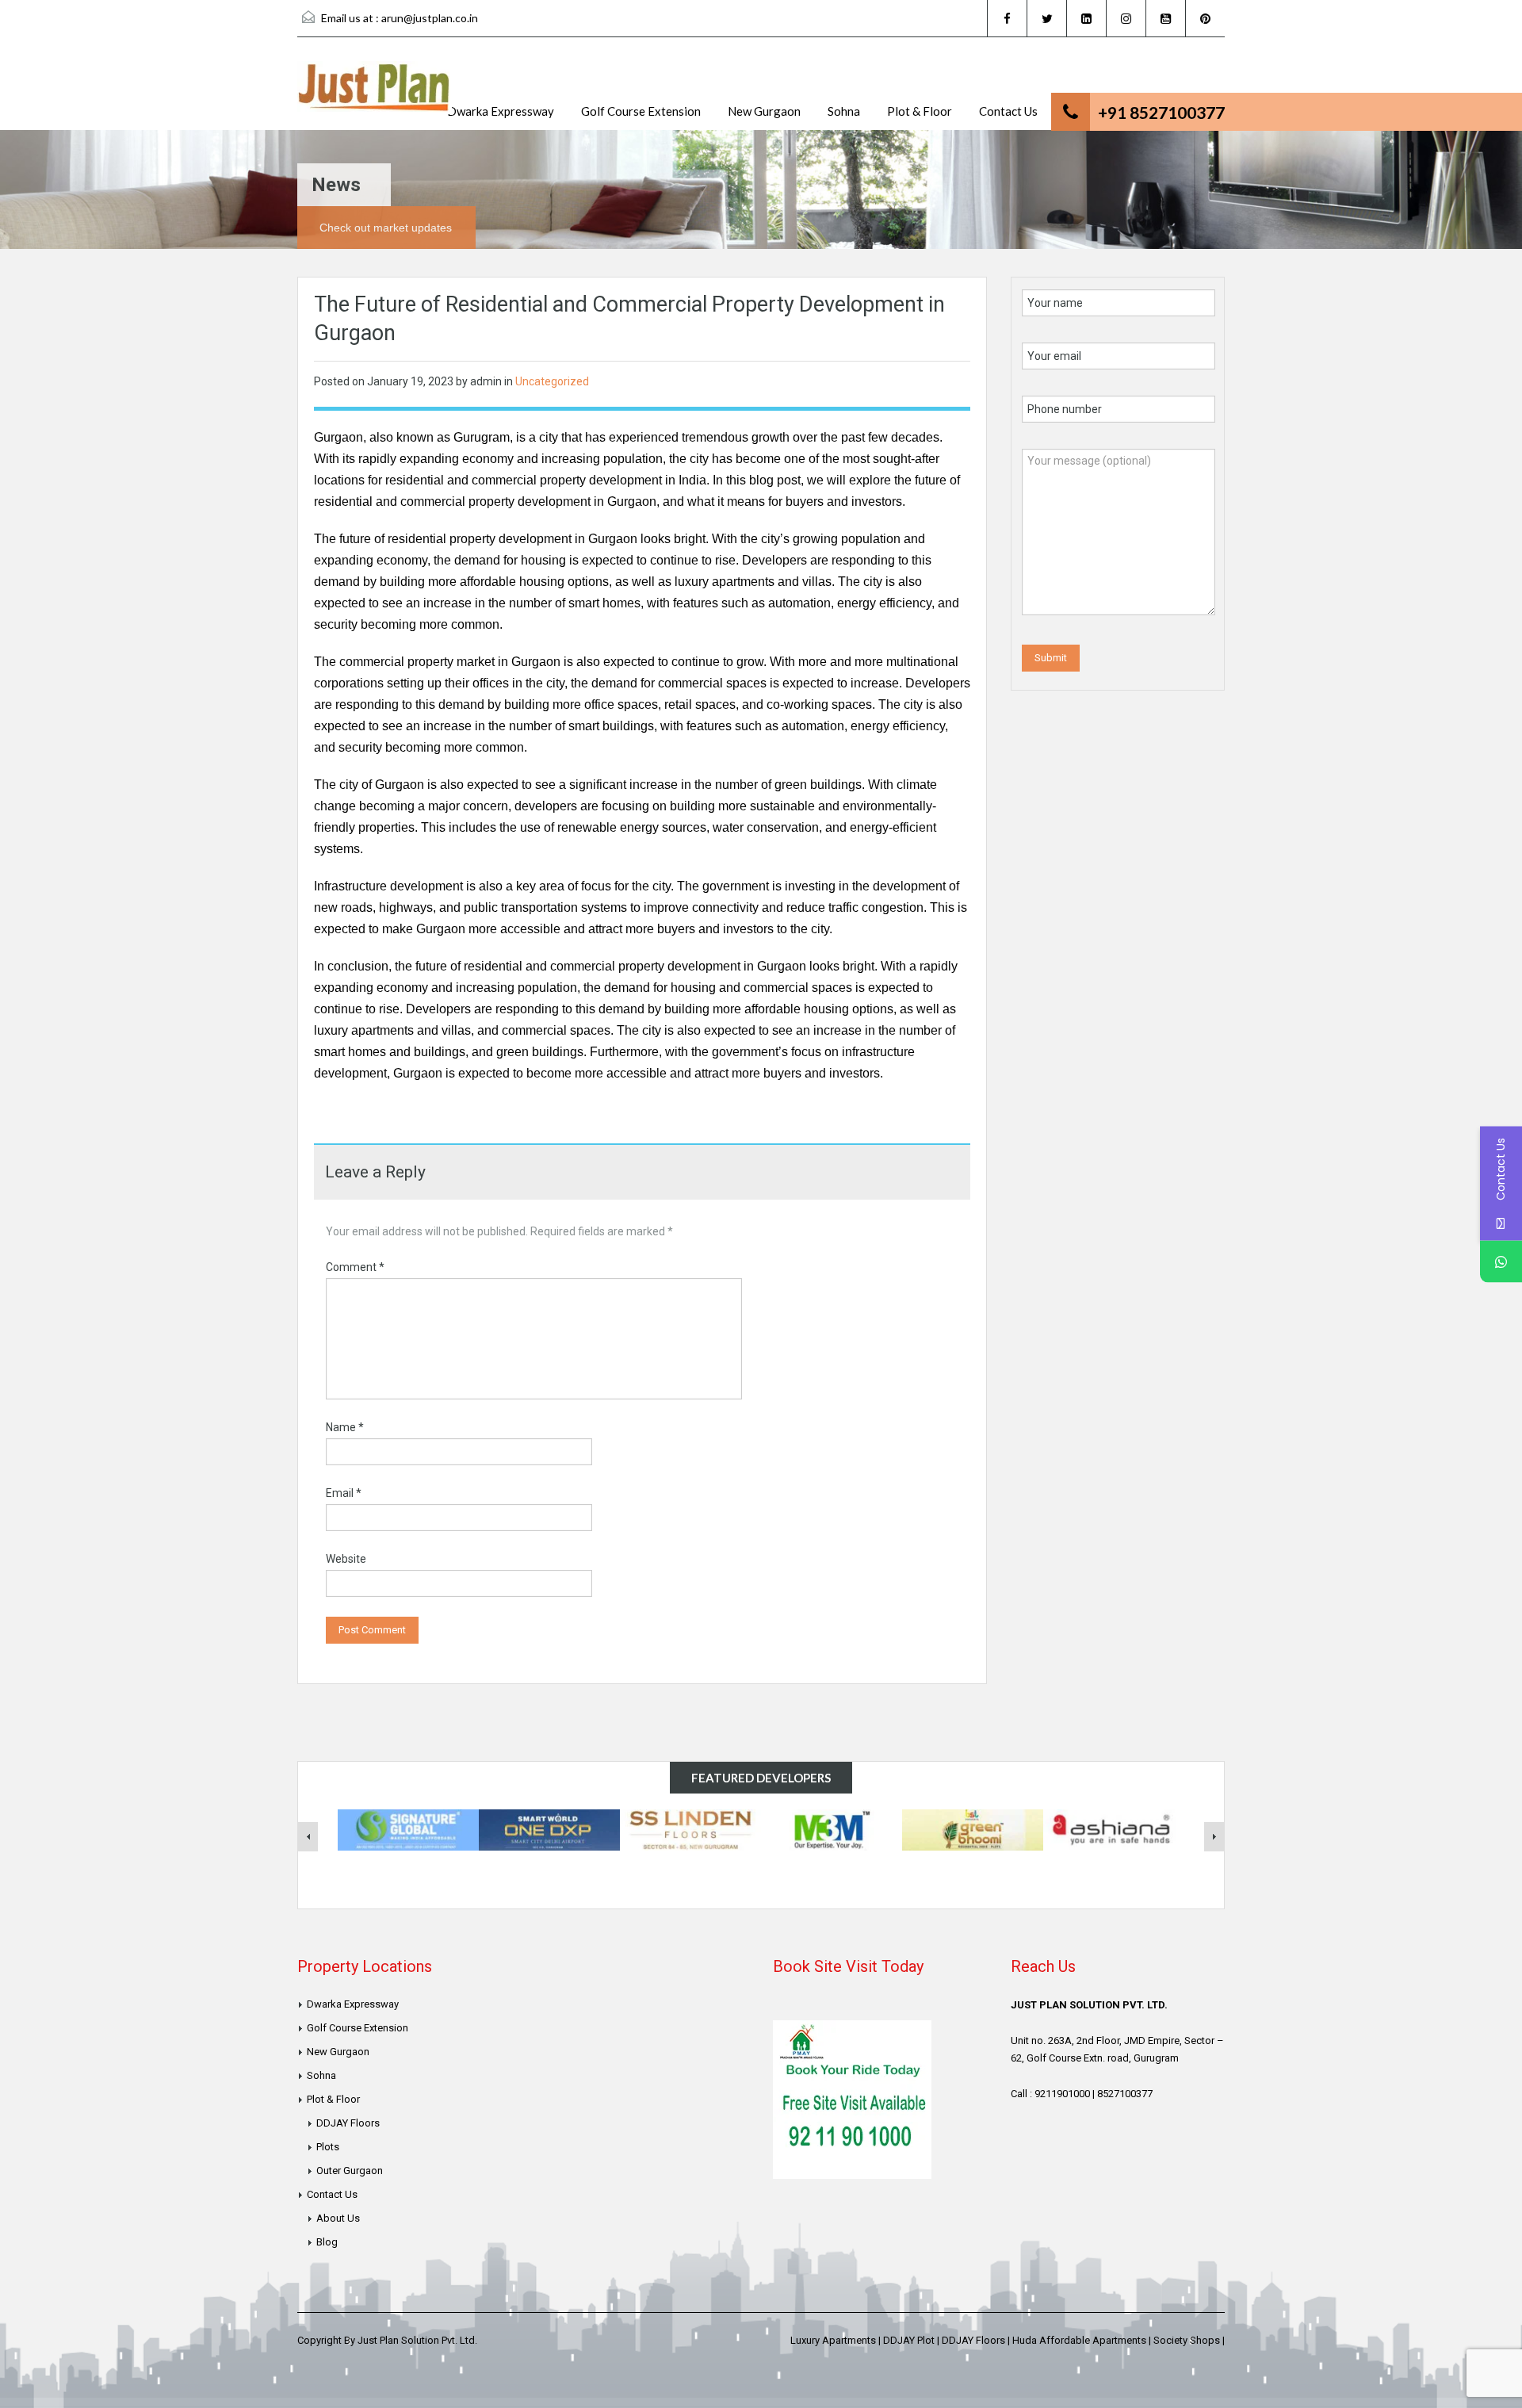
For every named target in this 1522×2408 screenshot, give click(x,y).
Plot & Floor (920, 111)
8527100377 (1125, 2094)
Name (345, 1427)
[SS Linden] (690, 1829)
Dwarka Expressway (501, 111)
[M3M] (832, 1829)
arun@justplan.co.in (430, 18)
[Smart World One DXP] (549, 1829)
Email (344, 1493)
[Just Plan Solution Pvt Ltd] (375, 96)
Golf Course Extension (641, 111)
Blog (327, 2242)
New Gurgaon (764, 111)
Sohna (844, 111)
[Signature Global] (408, 1829)
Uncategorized (552, 381)
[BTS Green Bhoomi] (973, 1829)
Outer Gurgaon (350, 2171)
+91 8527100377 (1161, 112)
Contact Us (1008, 111)
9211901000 (1062, 2094)
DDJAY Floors (348, 2123)
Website (346, 1559)
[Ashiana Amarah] (1114, 1829)
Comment (355, 1267)
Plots (328, 2147)
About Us (338, 2218)
